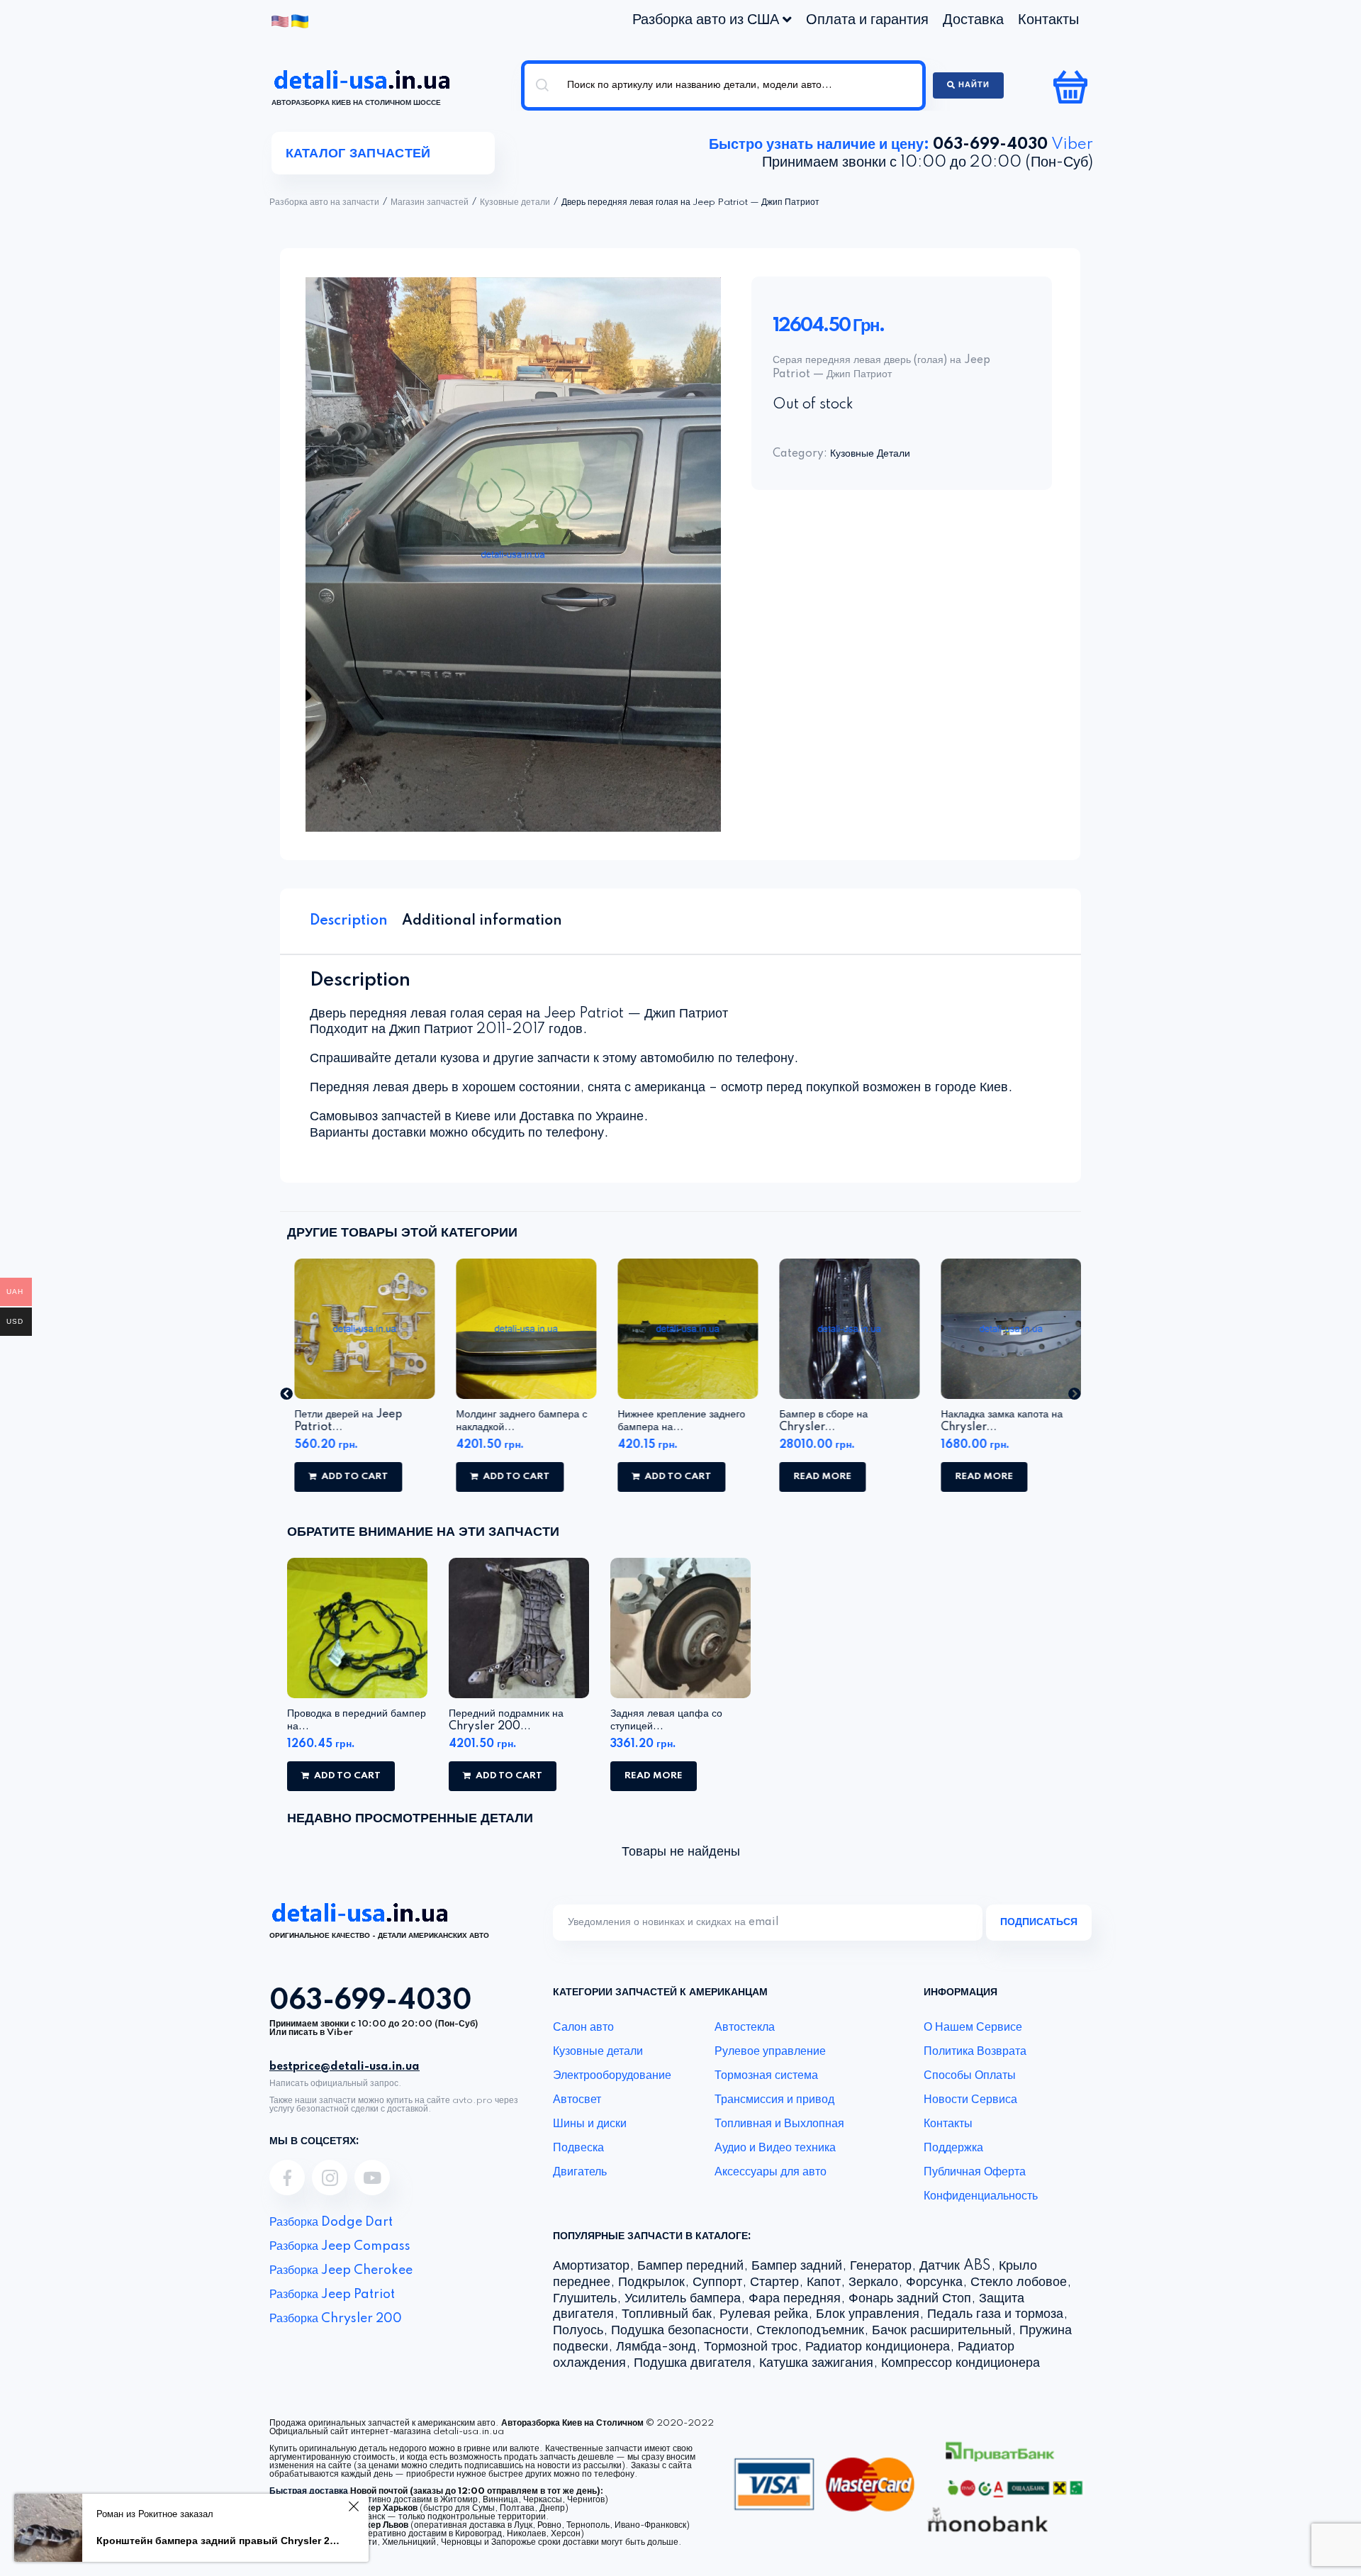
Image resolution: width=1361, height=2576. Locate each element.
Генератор (881, 2266)
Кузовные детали (515, 203)
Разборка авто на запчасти (324, 203)
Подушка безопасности (680, 2331)
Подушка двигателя (693, 2363)
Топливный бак (667, 2314)
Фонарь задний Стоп (910, 2299)
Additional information (482, 921)
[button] (286, 1393)
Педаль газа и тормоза (995, 2314)
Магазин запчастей (430, 203)
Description (349, 921)
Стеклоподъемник (810, 2331)
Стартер (774, 2282)
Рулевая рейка (764, 2314)
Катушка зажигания (816, 2363)
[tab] (349, 921)
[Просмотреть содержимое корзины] (1072, 87)
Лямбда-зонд (656, 2347)
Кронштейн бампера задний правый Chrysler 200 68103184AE (220, 2541)
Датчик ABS (955, 2266)
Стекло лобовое (1019, 2282)
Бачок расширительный (942, 2331)
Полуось (578, 2331)
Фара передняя (795, 2299)
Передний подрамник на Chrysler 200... (506, 1720)
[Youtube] (372, 2178)
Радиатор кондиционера (878, 2347)
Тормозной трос (751, 2347)
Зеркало (873, 2282)
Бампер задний (797, 2266)
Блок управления (868, 2314)
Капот (824, 2282)
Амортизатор (591, 2266)
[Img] (287, 2178)
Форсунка (934, 2282)
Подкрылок (651, 2282)
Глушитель (585, 2299)
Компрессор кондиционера (960, 2363)
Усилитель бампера (683, 2299)
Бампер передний (690, 2266)
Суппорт (717, 2282)
